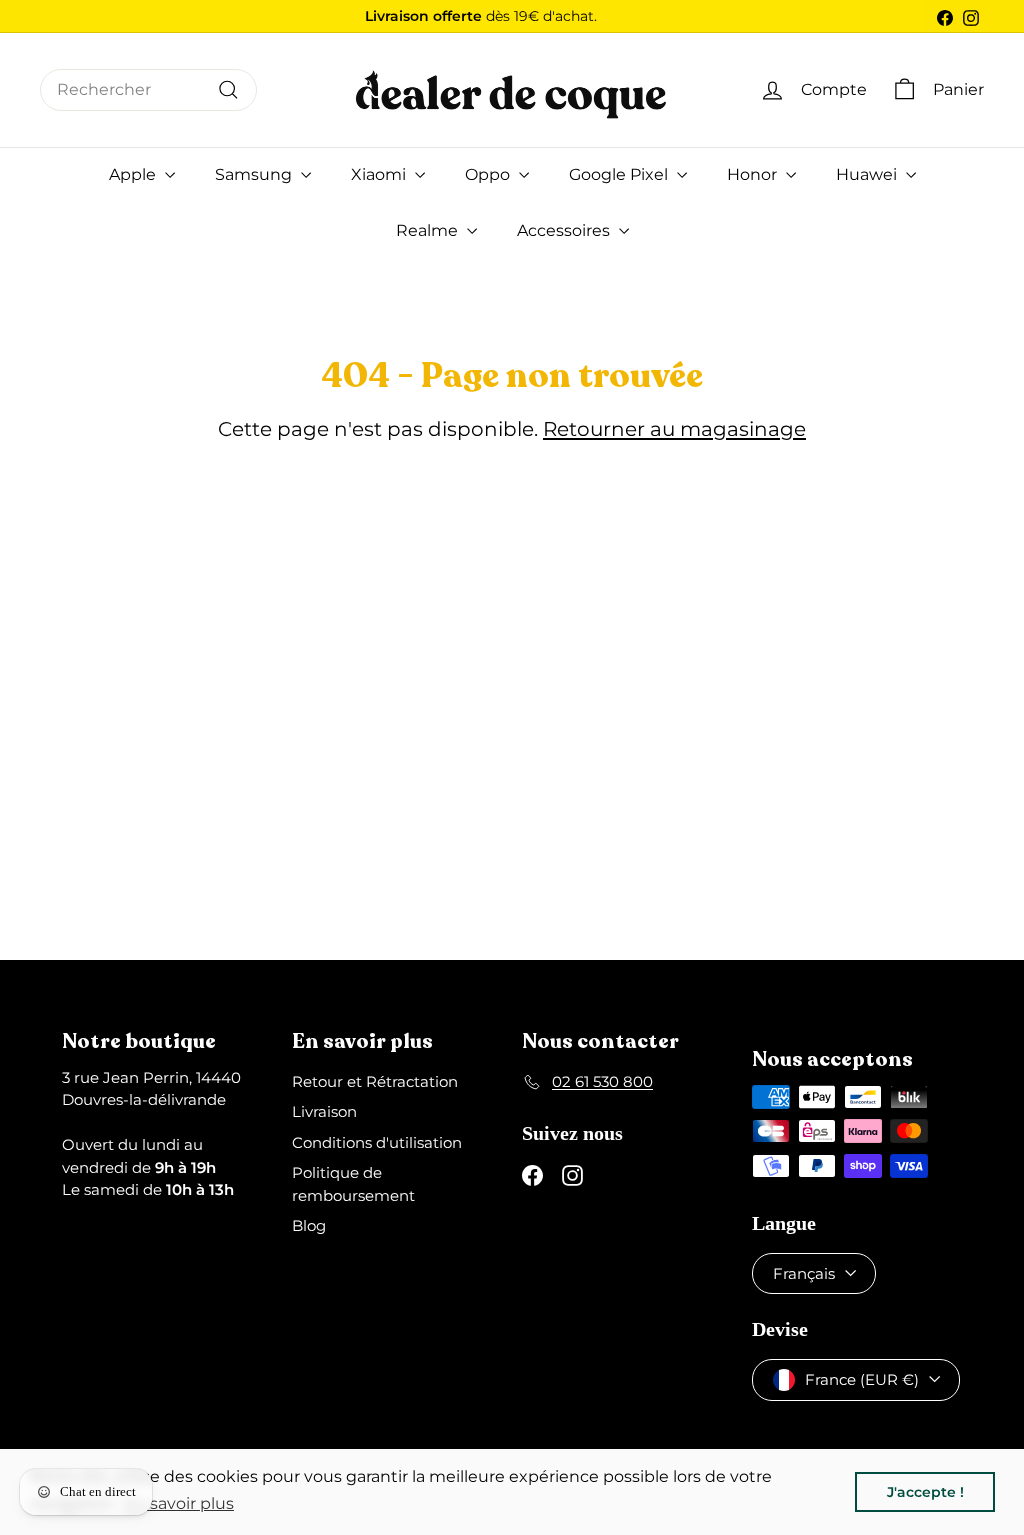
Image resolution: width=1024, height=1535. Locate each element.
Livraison (324, 1111)
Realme (429, 230)
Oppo (489, 174)
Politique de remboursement (353, 1184)
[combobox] (148, 90)
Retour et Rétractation (375, 1081)
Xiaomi (380, 174)
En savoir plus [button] (179, 1503)
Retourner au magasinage (674, 429)
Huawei (868, 174)
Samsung (255, 174)
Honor (754, 174)
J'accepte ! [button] (925, 1492)
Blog (309, 1225)
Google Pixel (620, 174)
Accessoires (565, 230)
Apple (134, 174)
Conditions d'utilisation (377, 1142)
